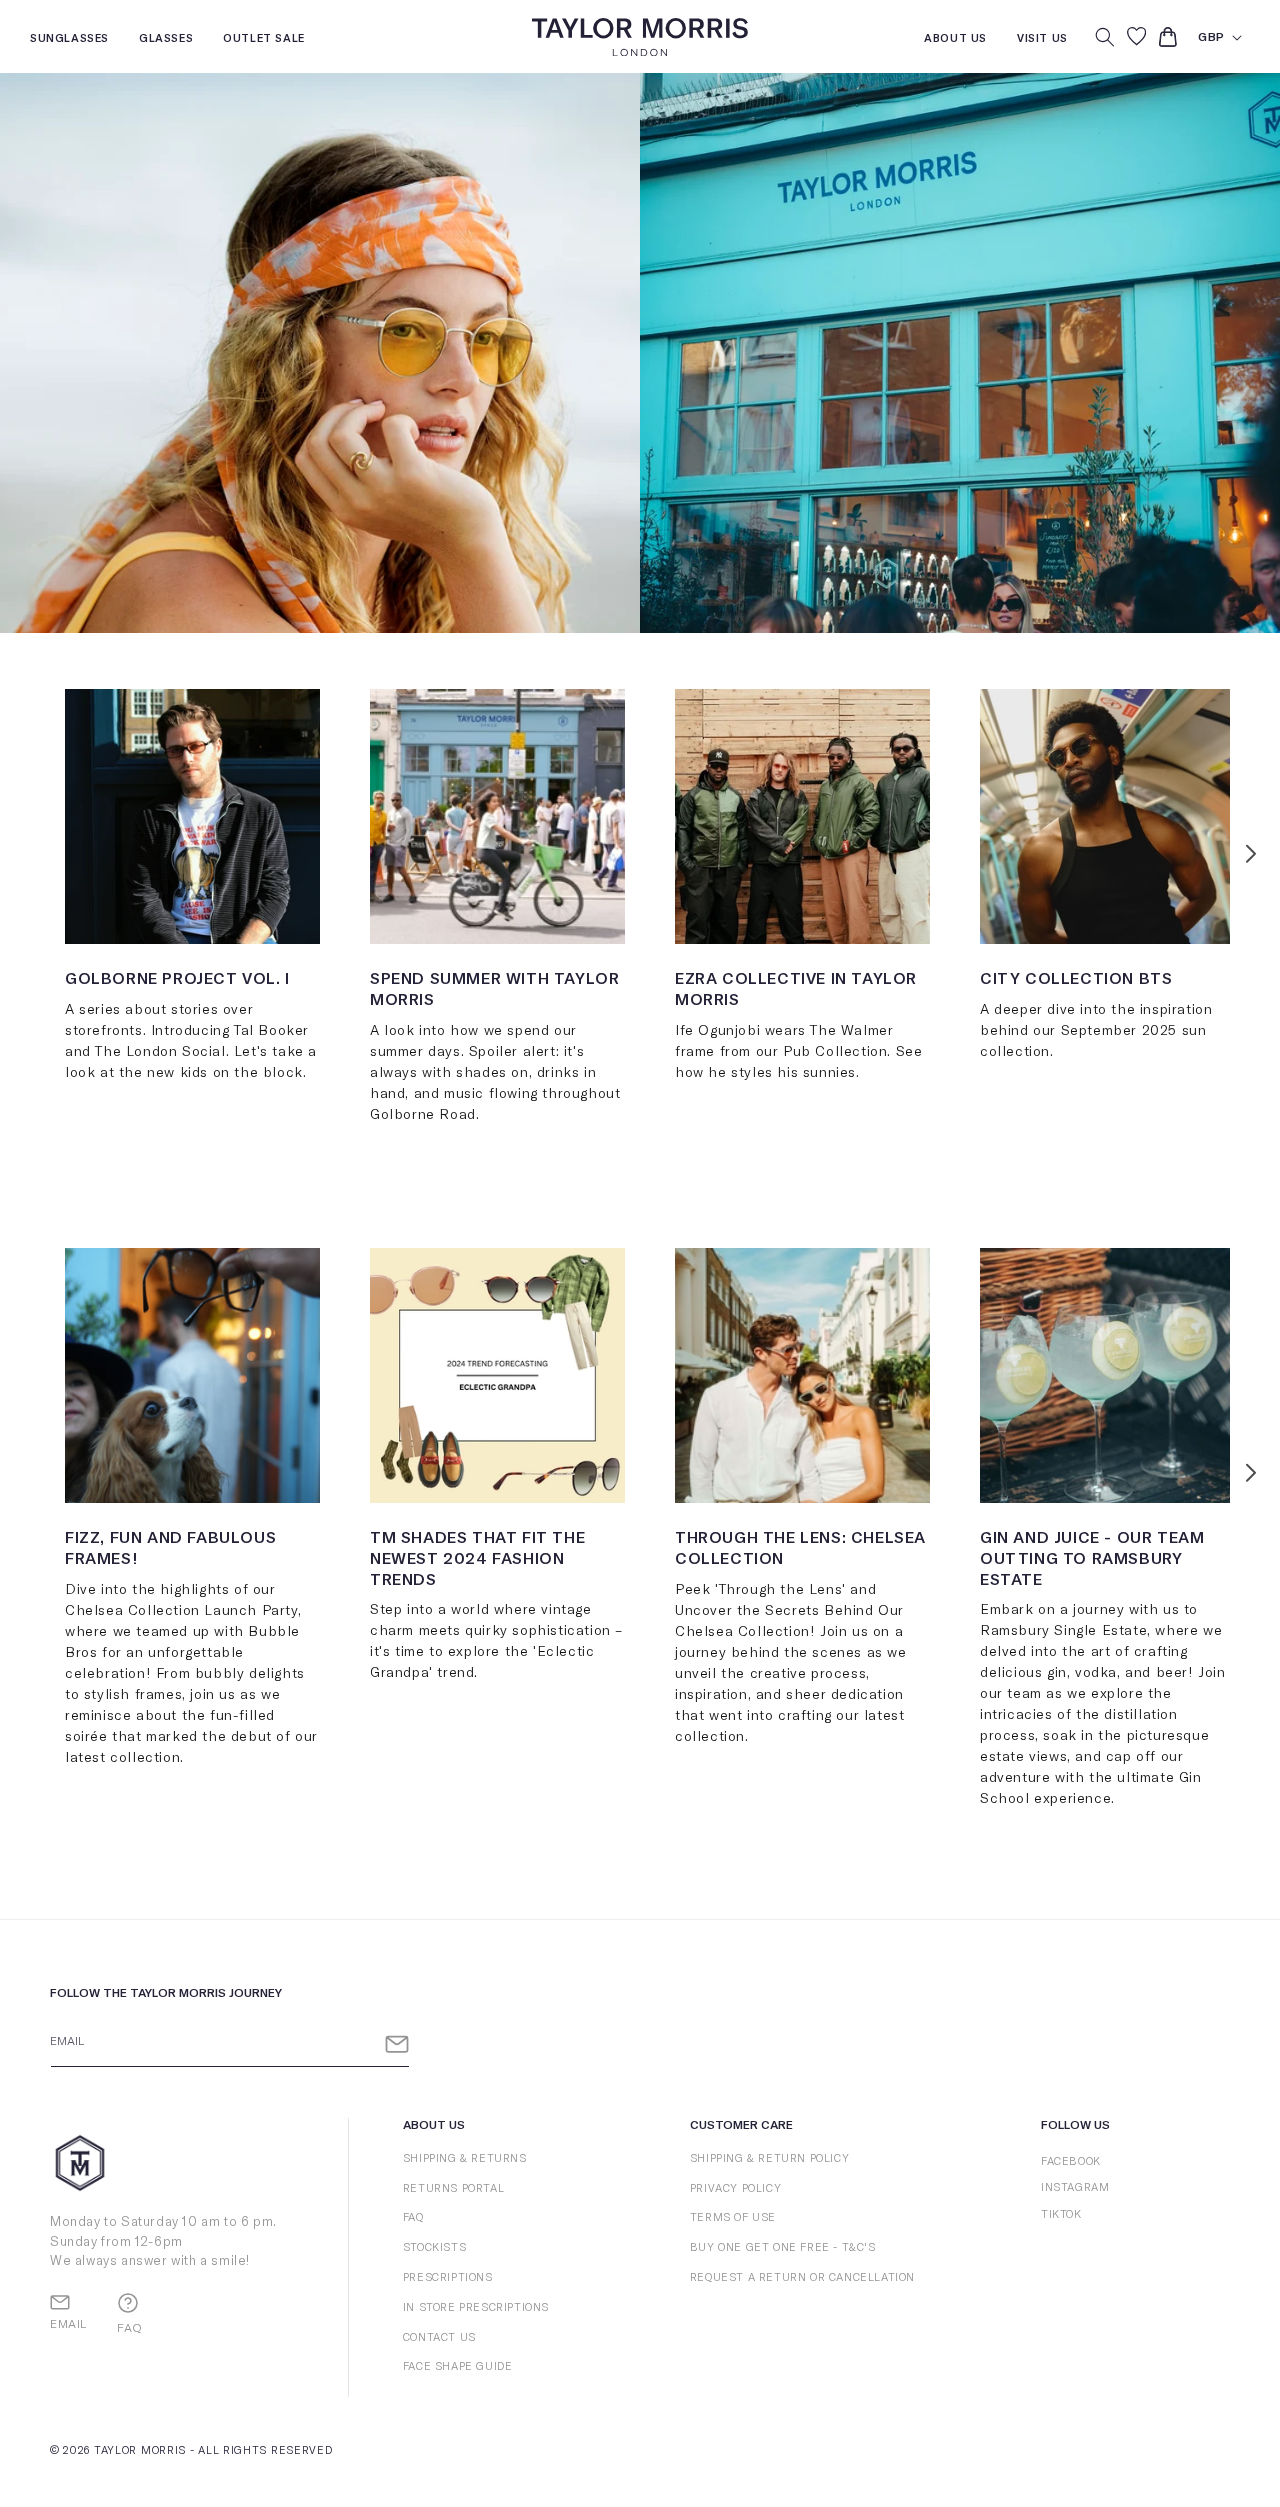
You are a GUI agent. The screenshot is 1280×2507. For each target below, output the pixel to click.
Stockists (434, 2247)
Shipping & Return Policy (769, 2158)
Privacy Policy (735, 2188)
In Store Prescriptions (476, 2307)
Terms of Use (733, 2217)
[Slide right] (1251, 853)
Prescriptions (448, 2277)
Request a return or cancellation (802, 2277)
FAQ (413, 2217)
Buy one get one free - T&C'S (783, 2247)
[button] (1105, 37)
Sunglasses (69, 40)
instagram (1075, 2187)
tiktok (1061, 2214)
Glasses (166, 40)
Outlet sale (264, 40)
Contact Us (439, 2337)
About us (955, 40)
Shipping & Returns (465, 2158)
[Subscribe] (397, 2044)
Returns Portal (453, 2188)
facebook (1071, 2161)
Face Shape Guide (458, 2366)
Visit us (1042, 40)
